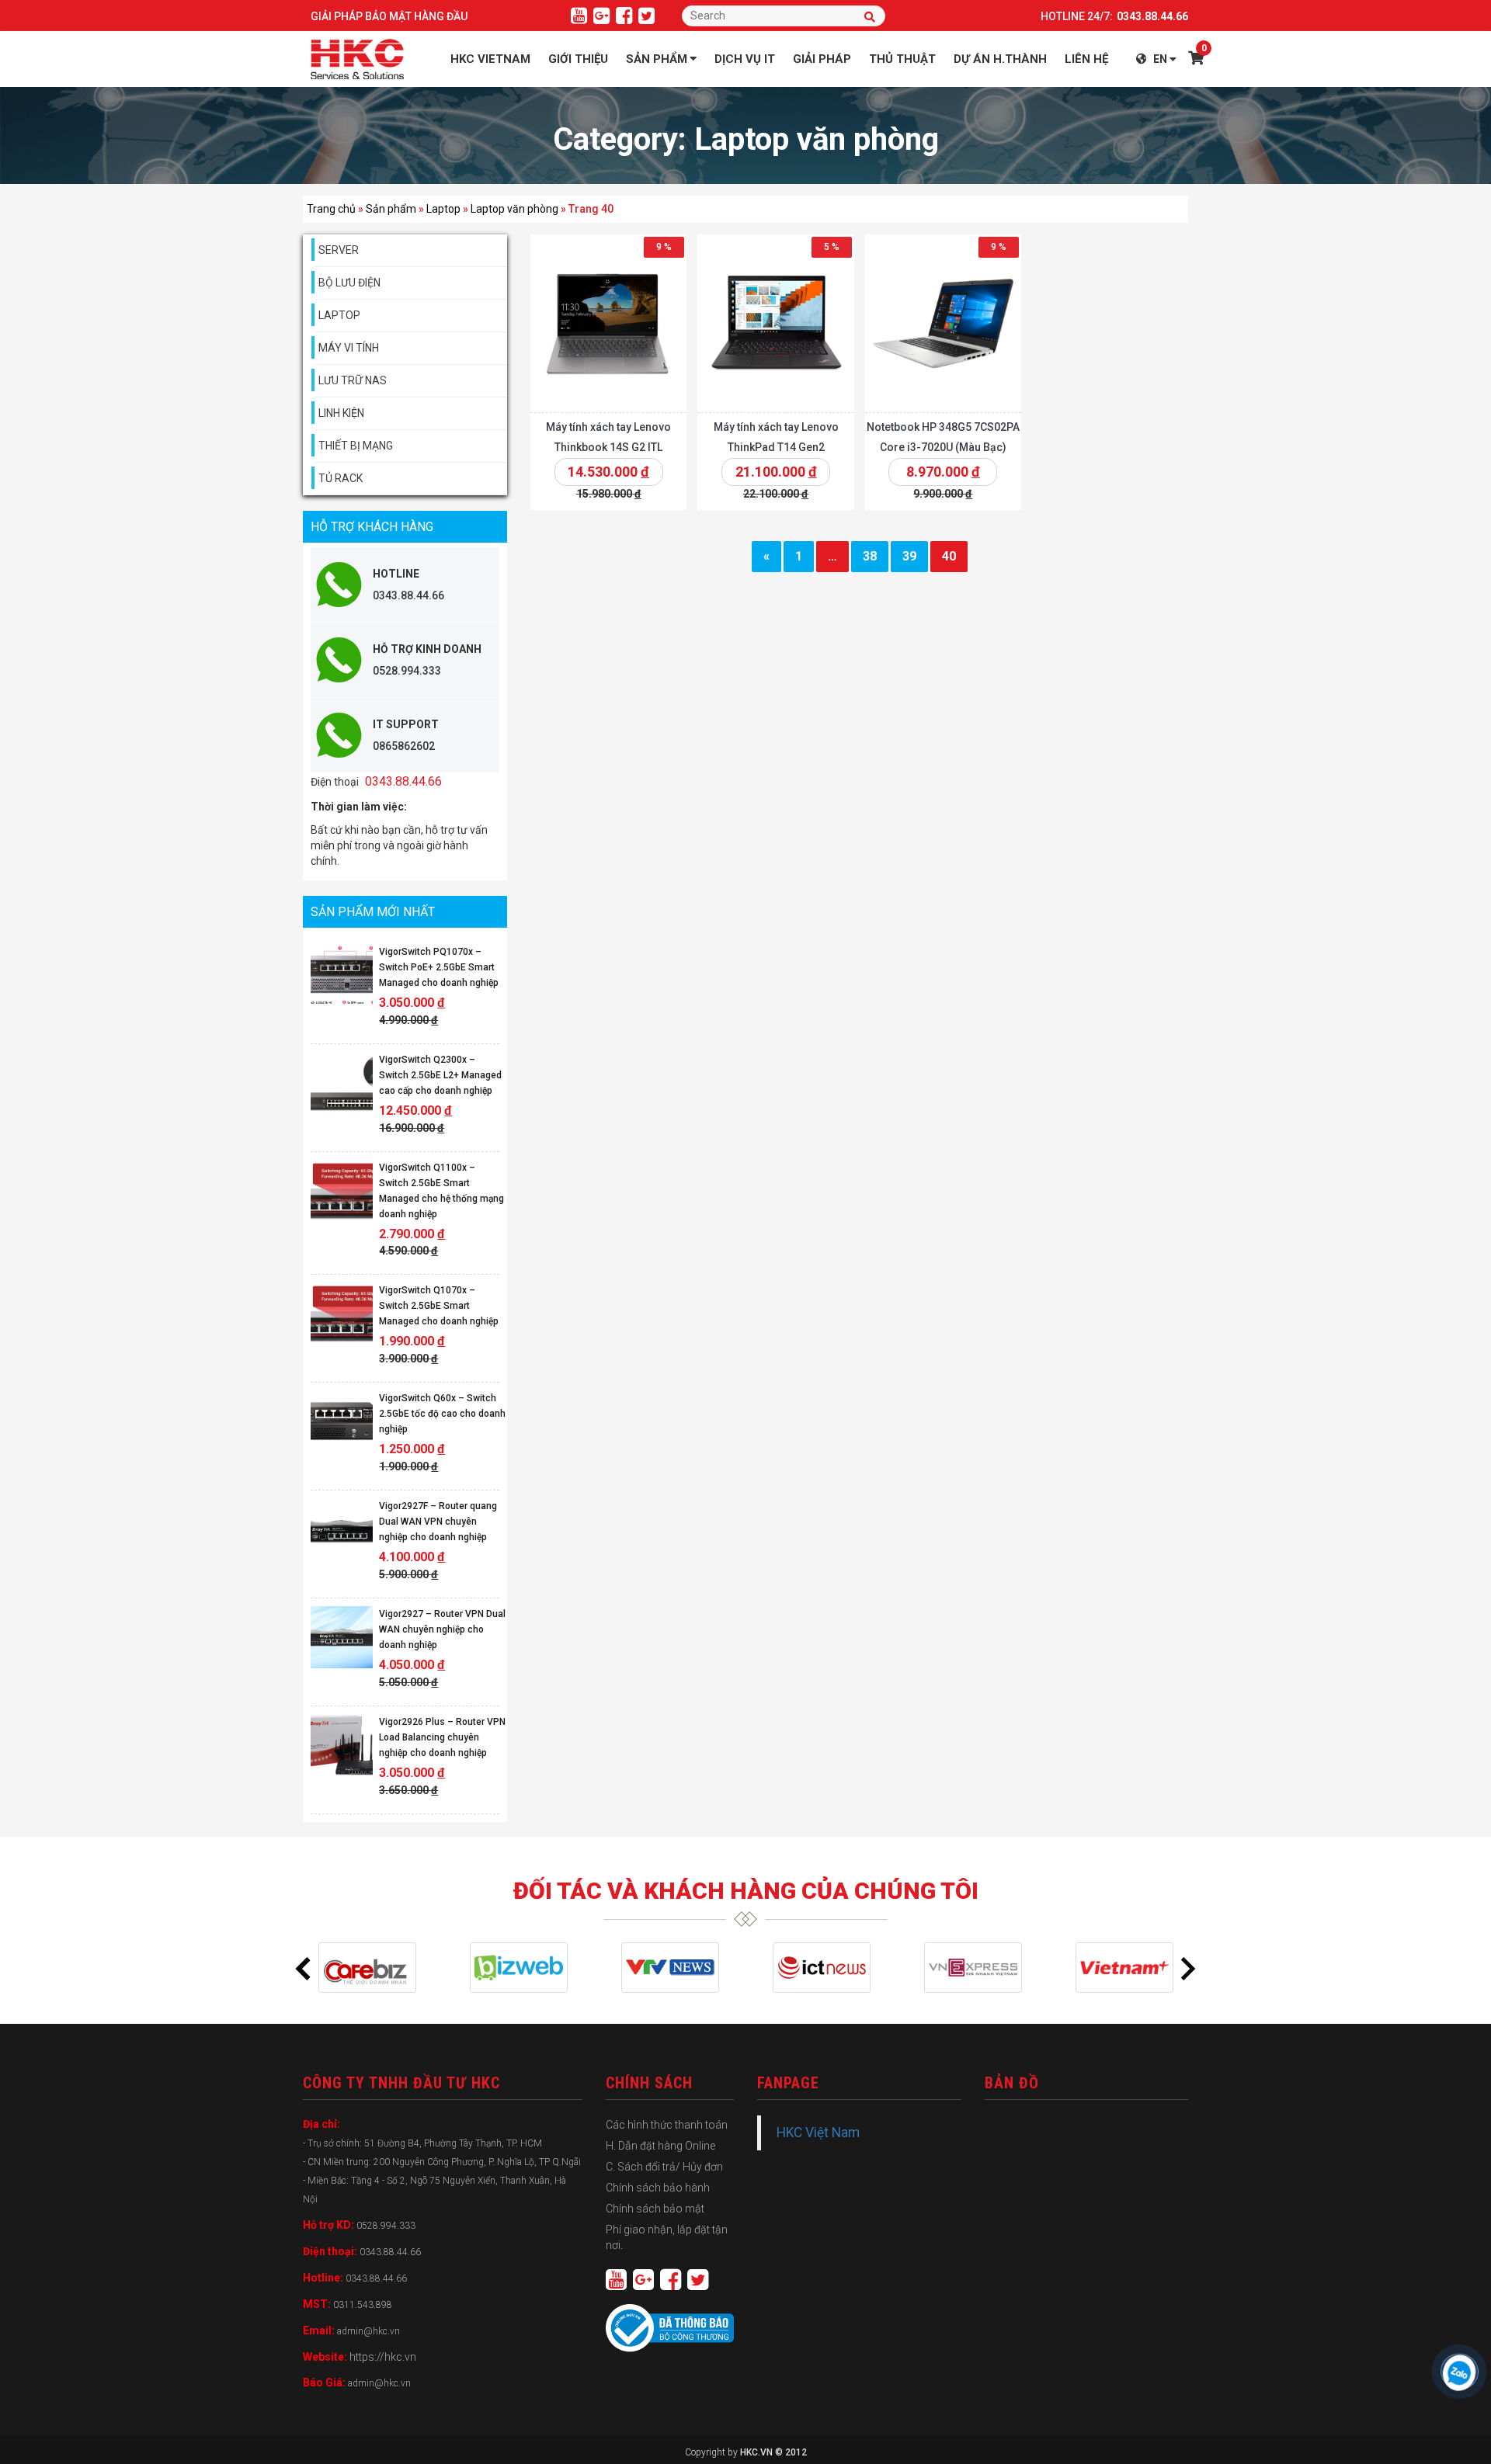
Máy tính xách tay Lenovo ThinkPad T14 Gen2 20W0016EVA (775, 447)
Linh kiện (341, 413)
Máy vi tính (349, 348)
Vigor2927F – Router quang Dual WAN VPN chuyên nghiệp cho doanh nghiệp (438, 1522)
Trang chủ (331, 209)
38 (869, 556)
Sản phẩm (657, 59)
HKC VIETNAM (490, 59)
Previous (303, 1968)
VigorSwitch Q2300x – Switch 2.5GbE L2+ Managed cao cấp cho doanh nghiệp (440, 1075)
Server (339, 250)
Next (1188, 1968)
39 (909, 556)
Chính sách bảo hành (658, 2188)
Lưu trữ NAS (353, 380)
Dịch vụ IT (745, 59)
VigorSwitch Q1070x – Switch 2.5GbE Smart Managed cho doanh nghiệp (439, 1306)
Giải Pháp (822, 59)
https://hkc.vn (383, 2357)
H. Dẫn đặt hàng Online (660, 2146)
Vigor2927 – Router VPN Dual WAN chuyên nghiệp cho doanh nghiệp (442, 1629)
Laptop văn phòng (514, 209)
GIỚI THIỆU (578, 59)
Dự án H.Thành (1000, 59)
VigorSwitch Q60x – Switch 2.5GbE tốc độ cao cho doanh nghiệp (442, 1414)
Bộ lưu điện (349, 283)
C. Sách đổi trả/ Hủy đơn (664, 2167)
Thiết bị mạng (356, 446)
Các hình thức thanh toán (667, 2125)
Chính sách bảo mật (655, 2209)
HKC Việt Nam (818, 2133)
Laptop (443, 209)
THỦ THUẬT (902, 59)
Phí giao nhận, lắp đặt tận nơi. (667, 2237)
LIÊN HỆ (1086, 59)
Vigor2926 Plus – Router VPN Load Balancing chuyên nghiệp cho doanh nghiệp (442, 1737)
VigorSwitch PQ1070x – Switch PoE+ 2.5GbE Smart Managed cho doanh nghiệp (439, 967)
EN (1160, 59)
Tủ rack (341, 478)
